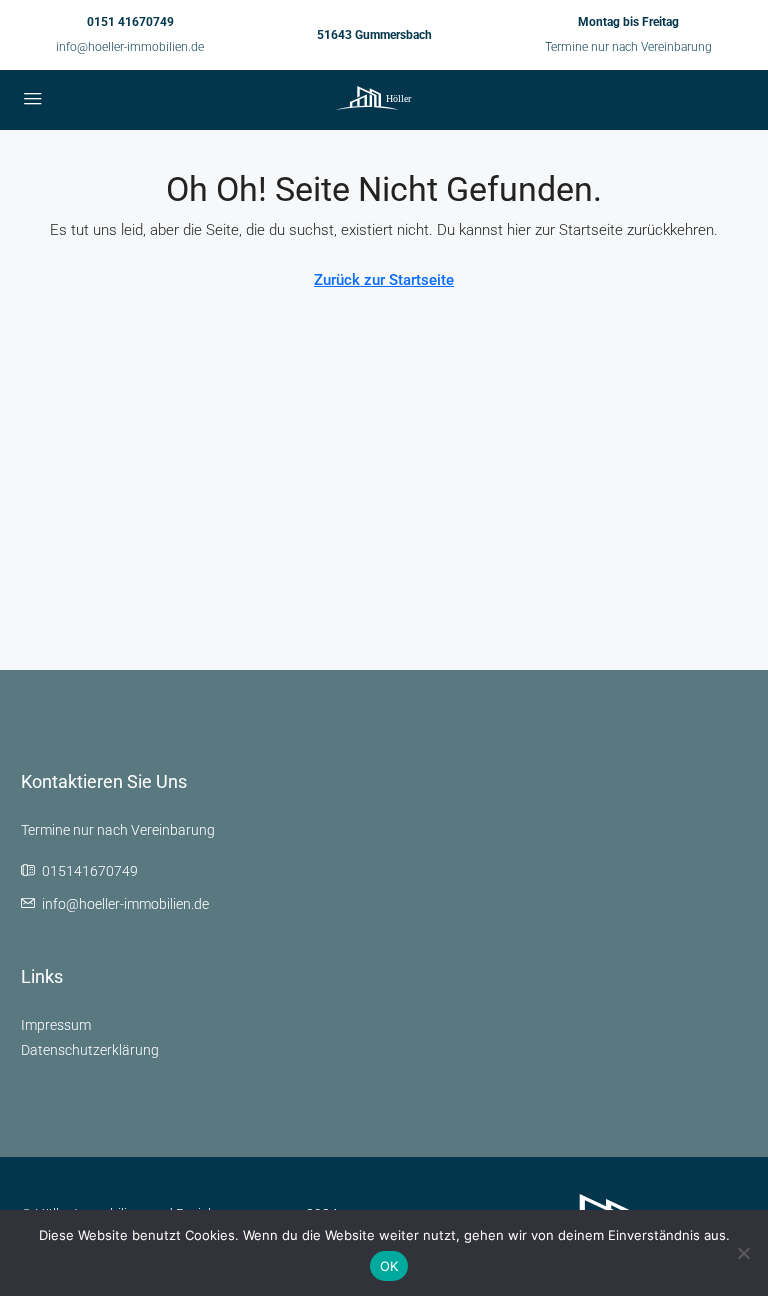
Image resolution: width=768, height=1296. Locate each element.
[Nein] (743, 1253)
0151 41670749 (130, 22)
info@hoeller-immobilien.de (130, 47)
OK (389, 1266)
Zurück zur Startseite (384, 280)
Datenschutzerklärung (90, 1050)
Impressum (56, 1025)
